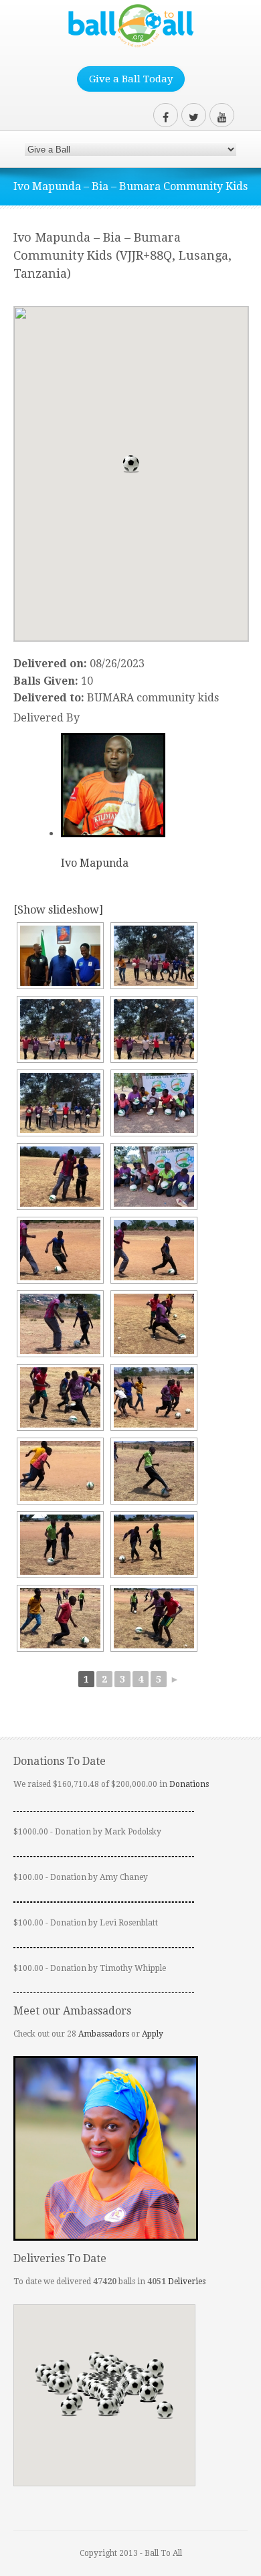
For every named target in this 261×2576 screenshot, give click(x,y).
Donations (189, 1784)
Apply (153, 2034)
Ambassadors (104, 2034)
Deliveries (187, 2282)
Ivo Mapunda (95, 863)
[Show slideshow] (58, 910)
